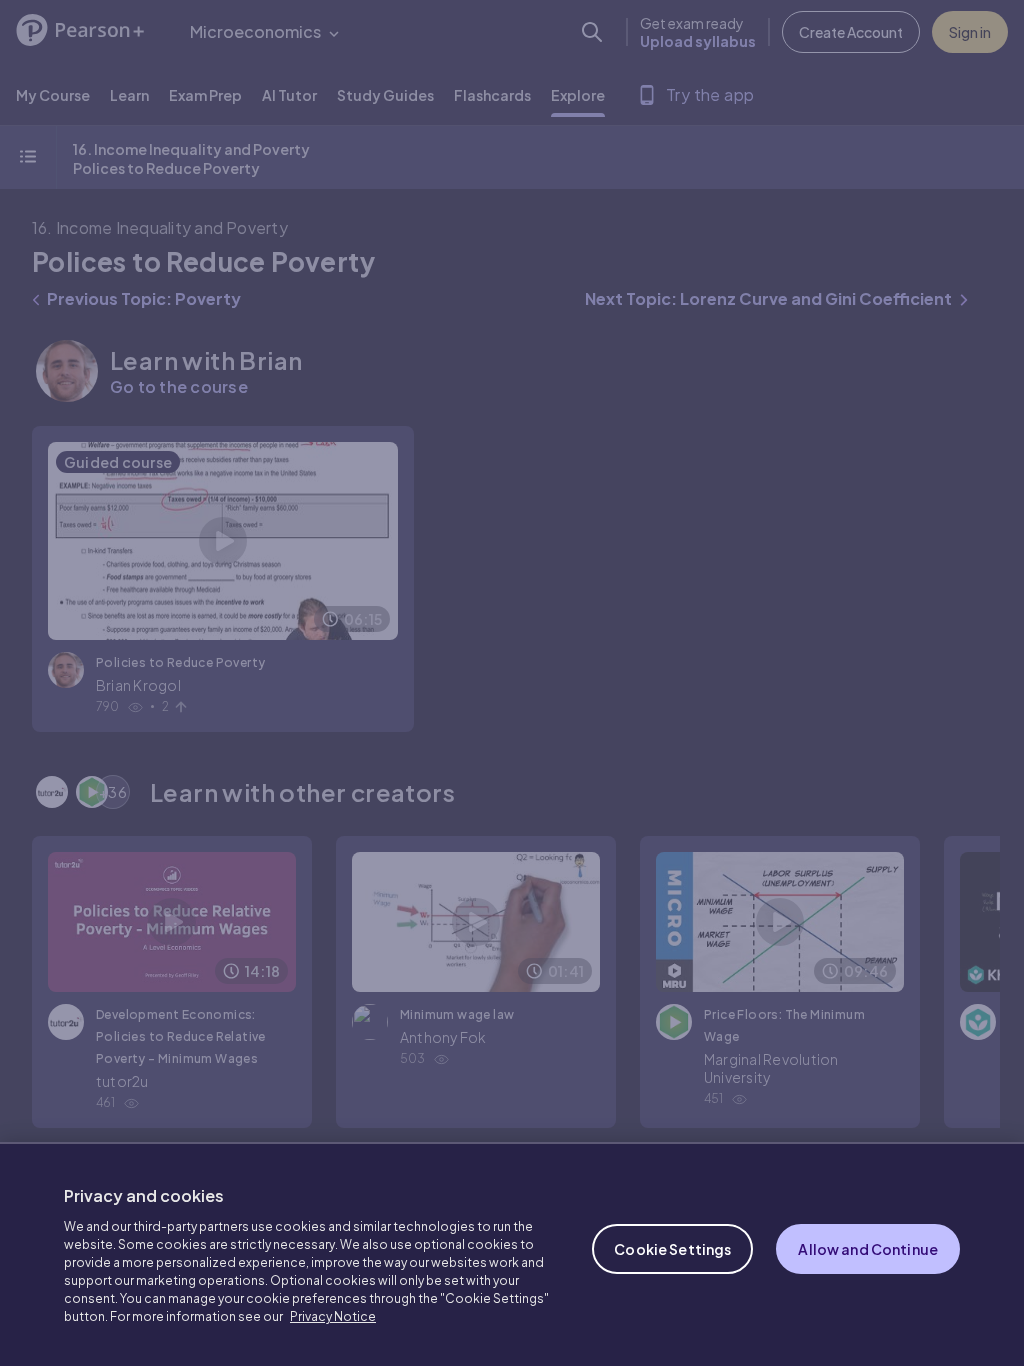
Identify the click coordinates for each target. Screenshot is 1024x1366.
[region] (512, 1254)
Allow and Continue (868, 1249)
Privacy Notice (333, 1316)
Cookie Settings (672, 1249)
